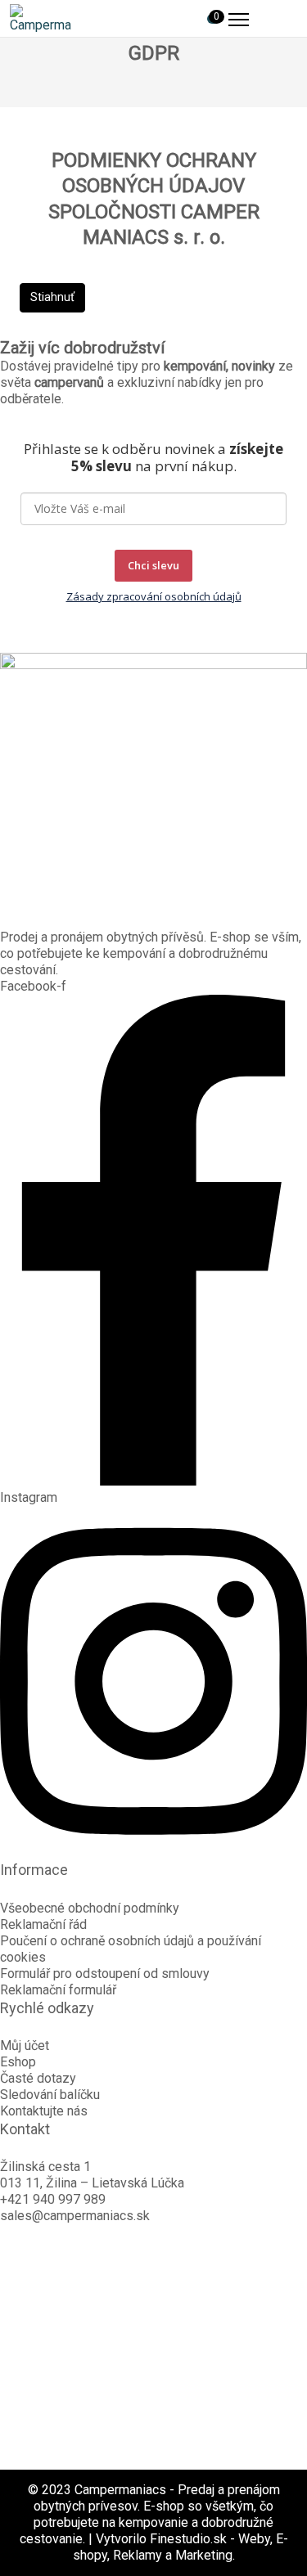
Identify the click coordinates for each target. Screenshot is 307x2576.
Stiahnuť (52, 297)
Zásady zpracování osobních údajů (154, 596)
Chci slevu (153, 565)
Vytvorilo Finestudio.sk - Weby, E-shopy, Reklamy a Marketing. (181, 2547)
